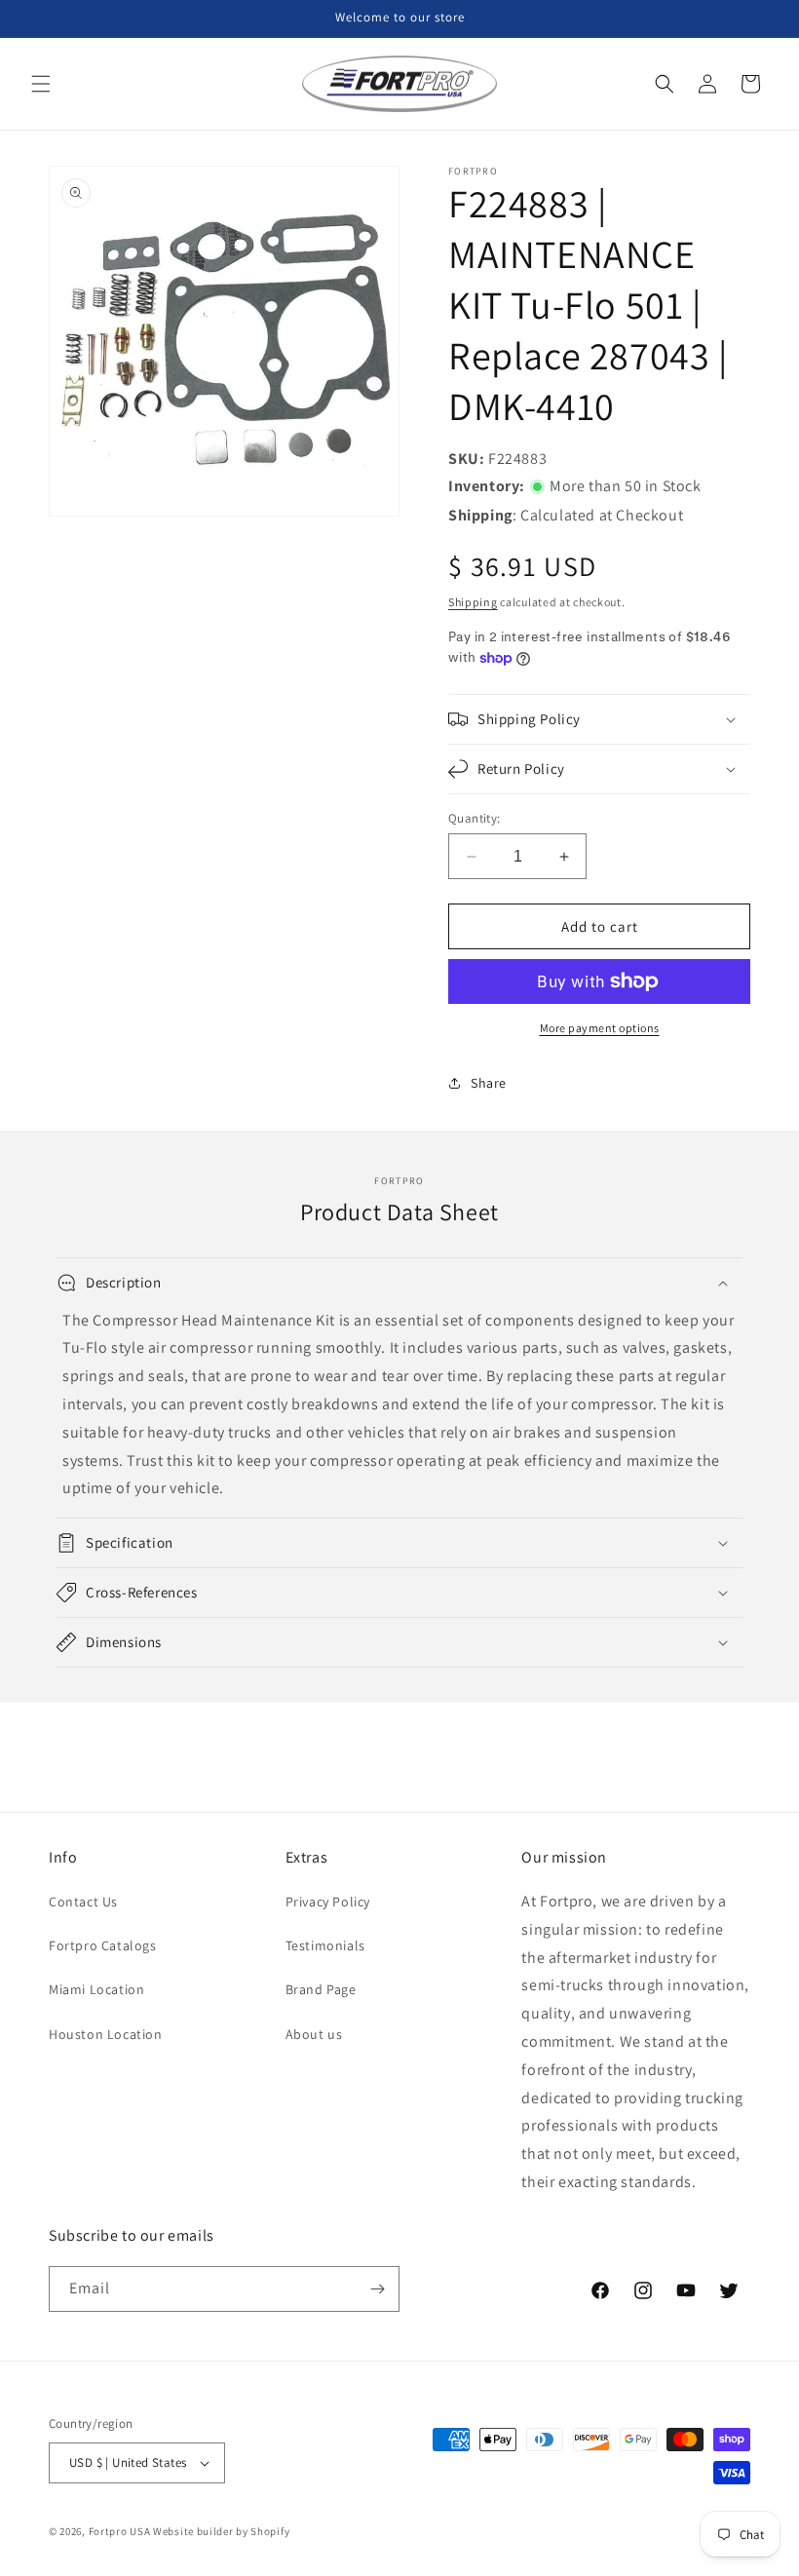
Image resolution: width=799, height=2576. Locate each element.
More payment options (600, 1028)
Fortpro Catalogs (103, 1945)
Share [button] (489, 1083)
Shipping (473, 602)
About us (314, 2034)
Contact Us (83, 1902)
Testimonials (325, 1945)
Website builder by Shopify (221, 2531)
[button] (41, 84)
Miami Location (96, 1989)
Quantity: (475, 818)
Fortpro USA (120, 2531)
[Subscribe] (377, 2289)
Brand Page (321, 1989)
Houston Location (106, 2034)
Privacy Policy (328, 1902)
